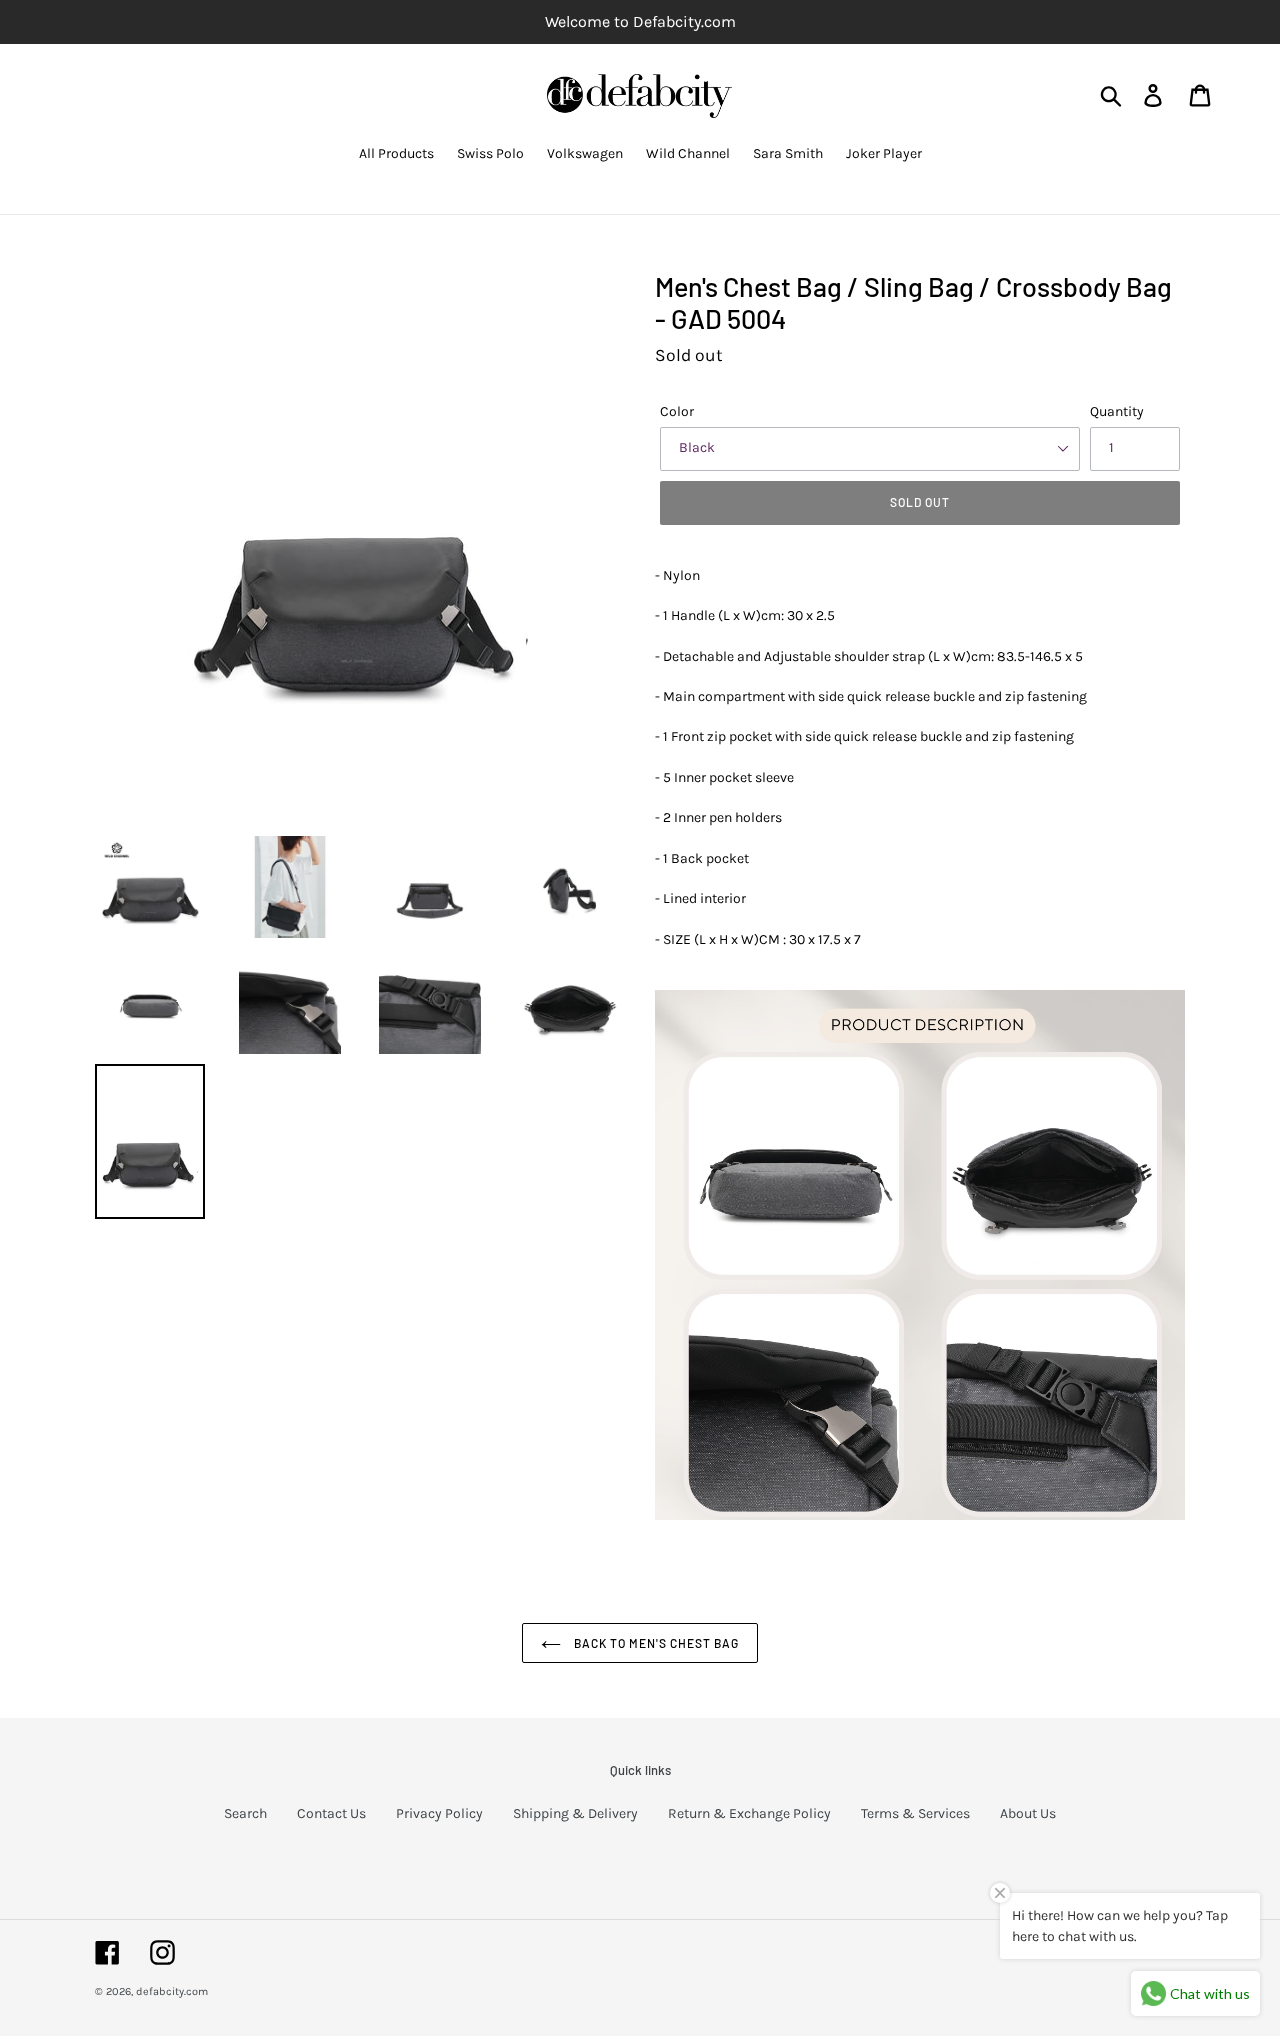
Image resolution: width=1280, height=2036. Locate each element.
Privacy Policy (439, 1813)
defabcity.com (172, 1991)
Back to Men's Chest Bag (654, 1643)
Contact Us (331, 1813)
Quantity (1117, 411)
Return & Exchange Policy (749, 1813)
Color (677, 411)
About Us (1028, 1813)
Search (245, 1813)
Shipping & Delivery (575, 1813)
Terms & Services (915, 1813)
